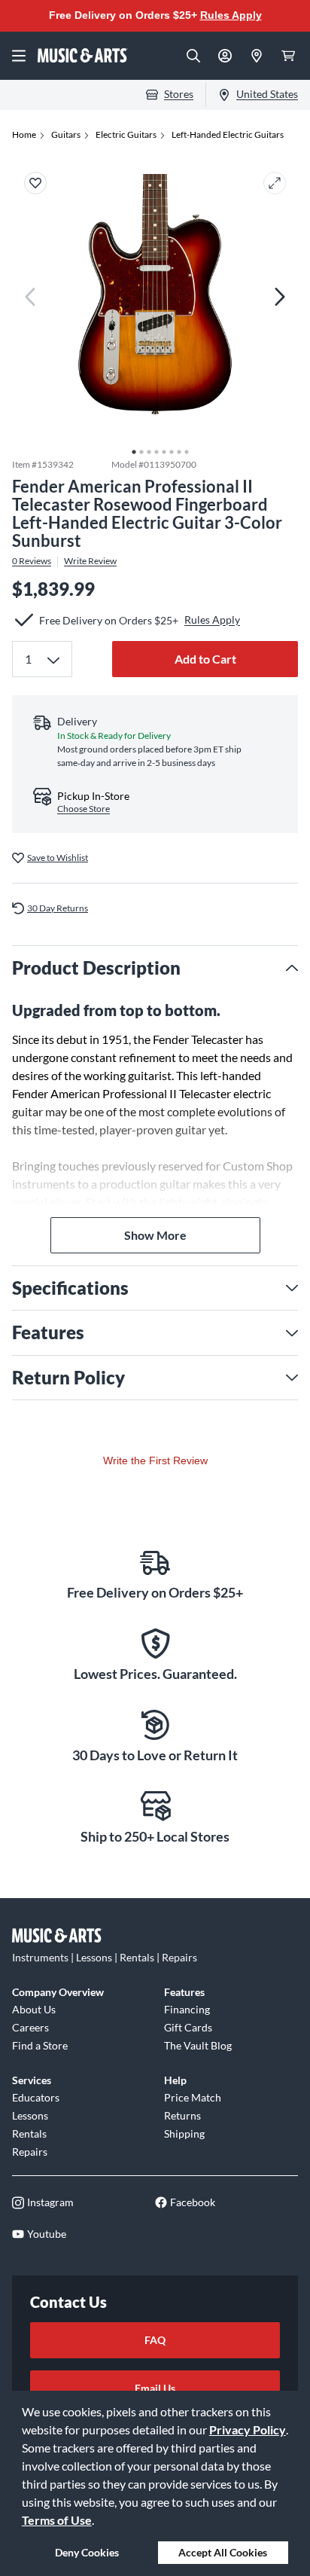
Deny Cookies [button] (87, 2552)
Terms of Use (57, 2520)
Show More (155, 1235)
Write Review (90, 561)
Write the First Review (155, 1460)
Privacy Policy (248, 2429)
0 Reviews (32, 561)
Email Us (155, 2388)
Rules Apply (231, 15)
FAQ (155, 2340)
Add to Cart (205, 659)
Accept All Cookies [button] (223, 2552)
